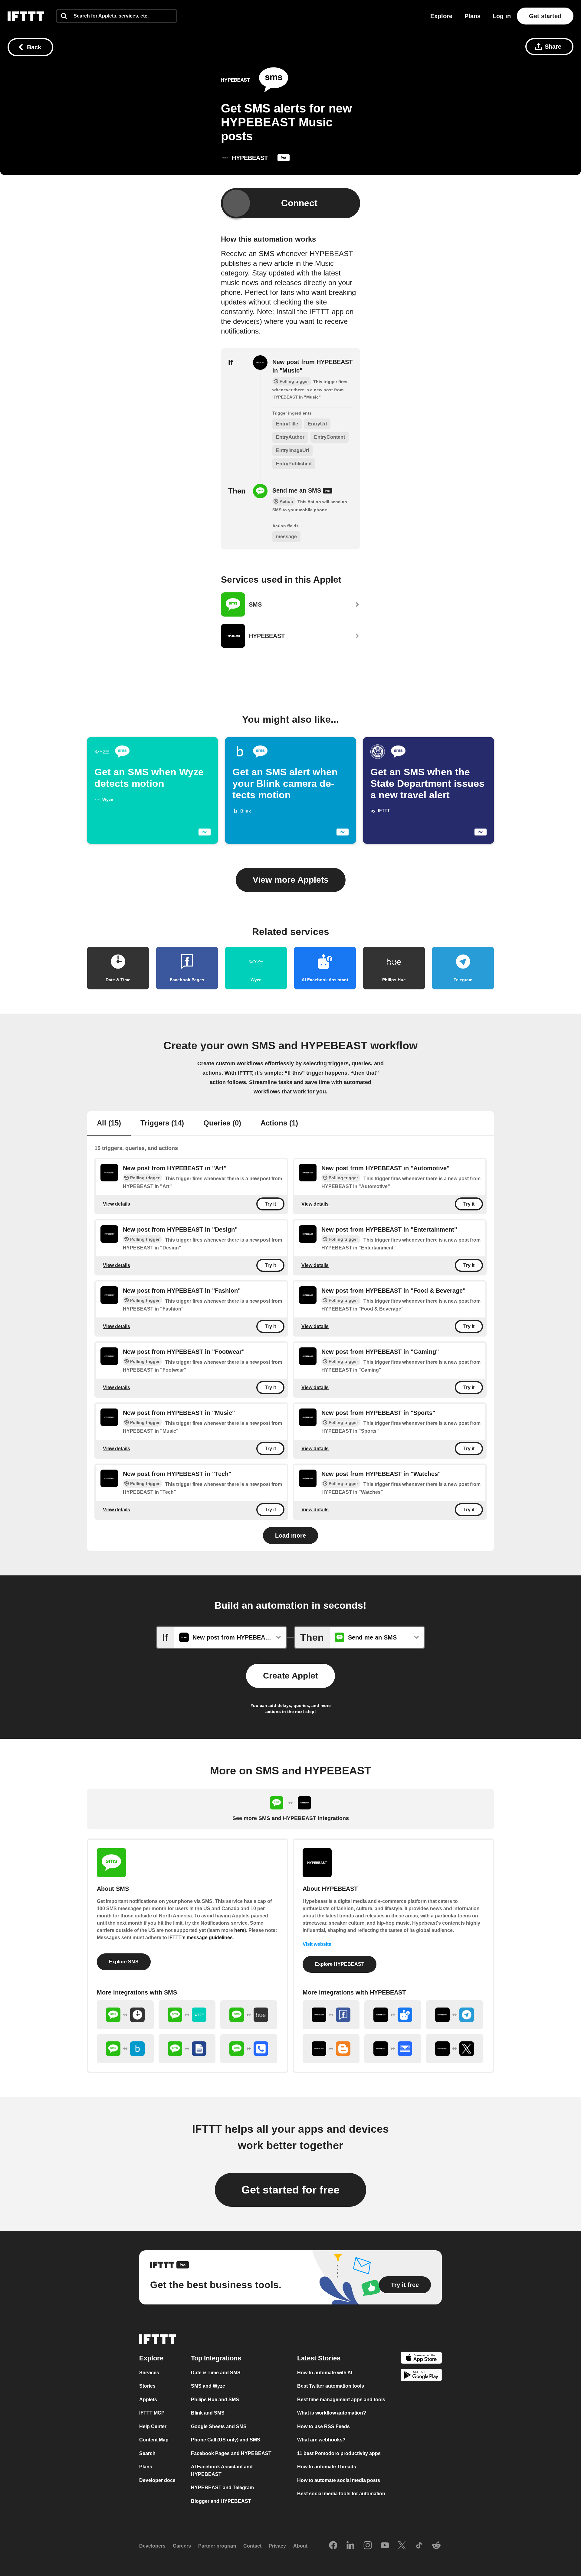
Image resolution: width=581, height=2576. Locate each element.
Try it (270, 1204)
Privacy (277, 2546)
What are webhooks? (321, 2440)
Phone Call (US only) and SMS (226, 2440)
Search (147, 2453)
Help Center (153, 2426)
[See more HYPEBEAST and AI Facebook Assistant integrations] (393, 2015)
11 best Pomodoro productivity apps (339, 2453)
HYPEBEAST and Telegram (222, 2488)
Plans (473, 16)
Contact (252, 2546)
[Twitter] (402, 2546)
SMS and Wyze (208, 2386)
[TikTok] (419, 2546)
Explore (441, 16)
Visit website (317, 1944)
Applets (148, 2400)
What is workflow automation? (332, 2413)
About (300, 2546)
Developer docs (157, 2480)
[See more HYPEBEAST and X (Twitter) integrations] (455, 2049)
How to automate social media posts (339, 2480)
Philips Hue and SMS (215, 2400)
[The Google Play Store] (421, 2376)
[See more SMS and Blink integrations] (125, 2049)
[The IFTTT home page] (26, 16)
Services (149, 2373)
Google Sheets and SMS (219, 2426)
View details (117, 1204)
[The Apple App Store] (421, 2359)
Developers (152, 2546)
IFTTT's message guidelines (200, 1938)
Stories (147, 2386)
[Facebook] (333, 2546)
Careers (182, 2546)
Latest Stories (319, 2358)
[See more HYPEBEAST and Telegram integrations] (455, 2015)
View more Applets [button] (291, 880)
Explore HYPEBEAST (340, 1964)
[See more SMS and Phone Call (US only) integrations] (249, 2049)
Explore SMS (124, 1962)
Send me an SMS (298, 490)
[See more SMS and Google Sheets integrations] (187, 2049)
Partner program (217, 2546)
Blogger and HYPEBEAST (221, 2501)
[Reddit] (436, 2546)
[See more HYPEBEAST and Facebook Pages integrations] (331, 2015)
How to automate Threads (327, 2467)
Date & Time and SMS (216, 2373)
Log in (502, 16)
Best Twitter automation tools (331, 2386)
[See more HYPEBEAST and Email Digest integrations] (393, 2049)
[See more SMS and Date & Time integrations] (125, 2015)
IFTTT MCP (152, 2413)
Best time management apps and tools (341, 2400)
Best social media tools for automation (341, 2494)
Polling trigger (145, 1178)
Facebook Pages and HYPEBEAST (231, 2453)
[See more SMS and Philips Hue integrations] (249, 2015)
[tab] (109, 1124)
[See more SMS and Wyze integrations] (187, 2015)
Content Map (154, 2440)
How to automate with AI (325, 2373)
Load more (290, 1536)
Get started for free (290, 2190)
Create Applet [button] (290, 1676)
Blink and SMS (208, 2413)
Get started (545, 16)
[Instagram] (368, 2546)
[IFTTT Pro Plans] (284, 159)
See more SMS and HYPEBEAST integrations (291, 1818)
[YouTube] (385, 2546)
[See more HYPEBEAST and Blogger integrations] (331, 2049)
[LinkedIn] (350, 2546)
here (239, 1930)
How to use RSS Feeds (323, 2426)
